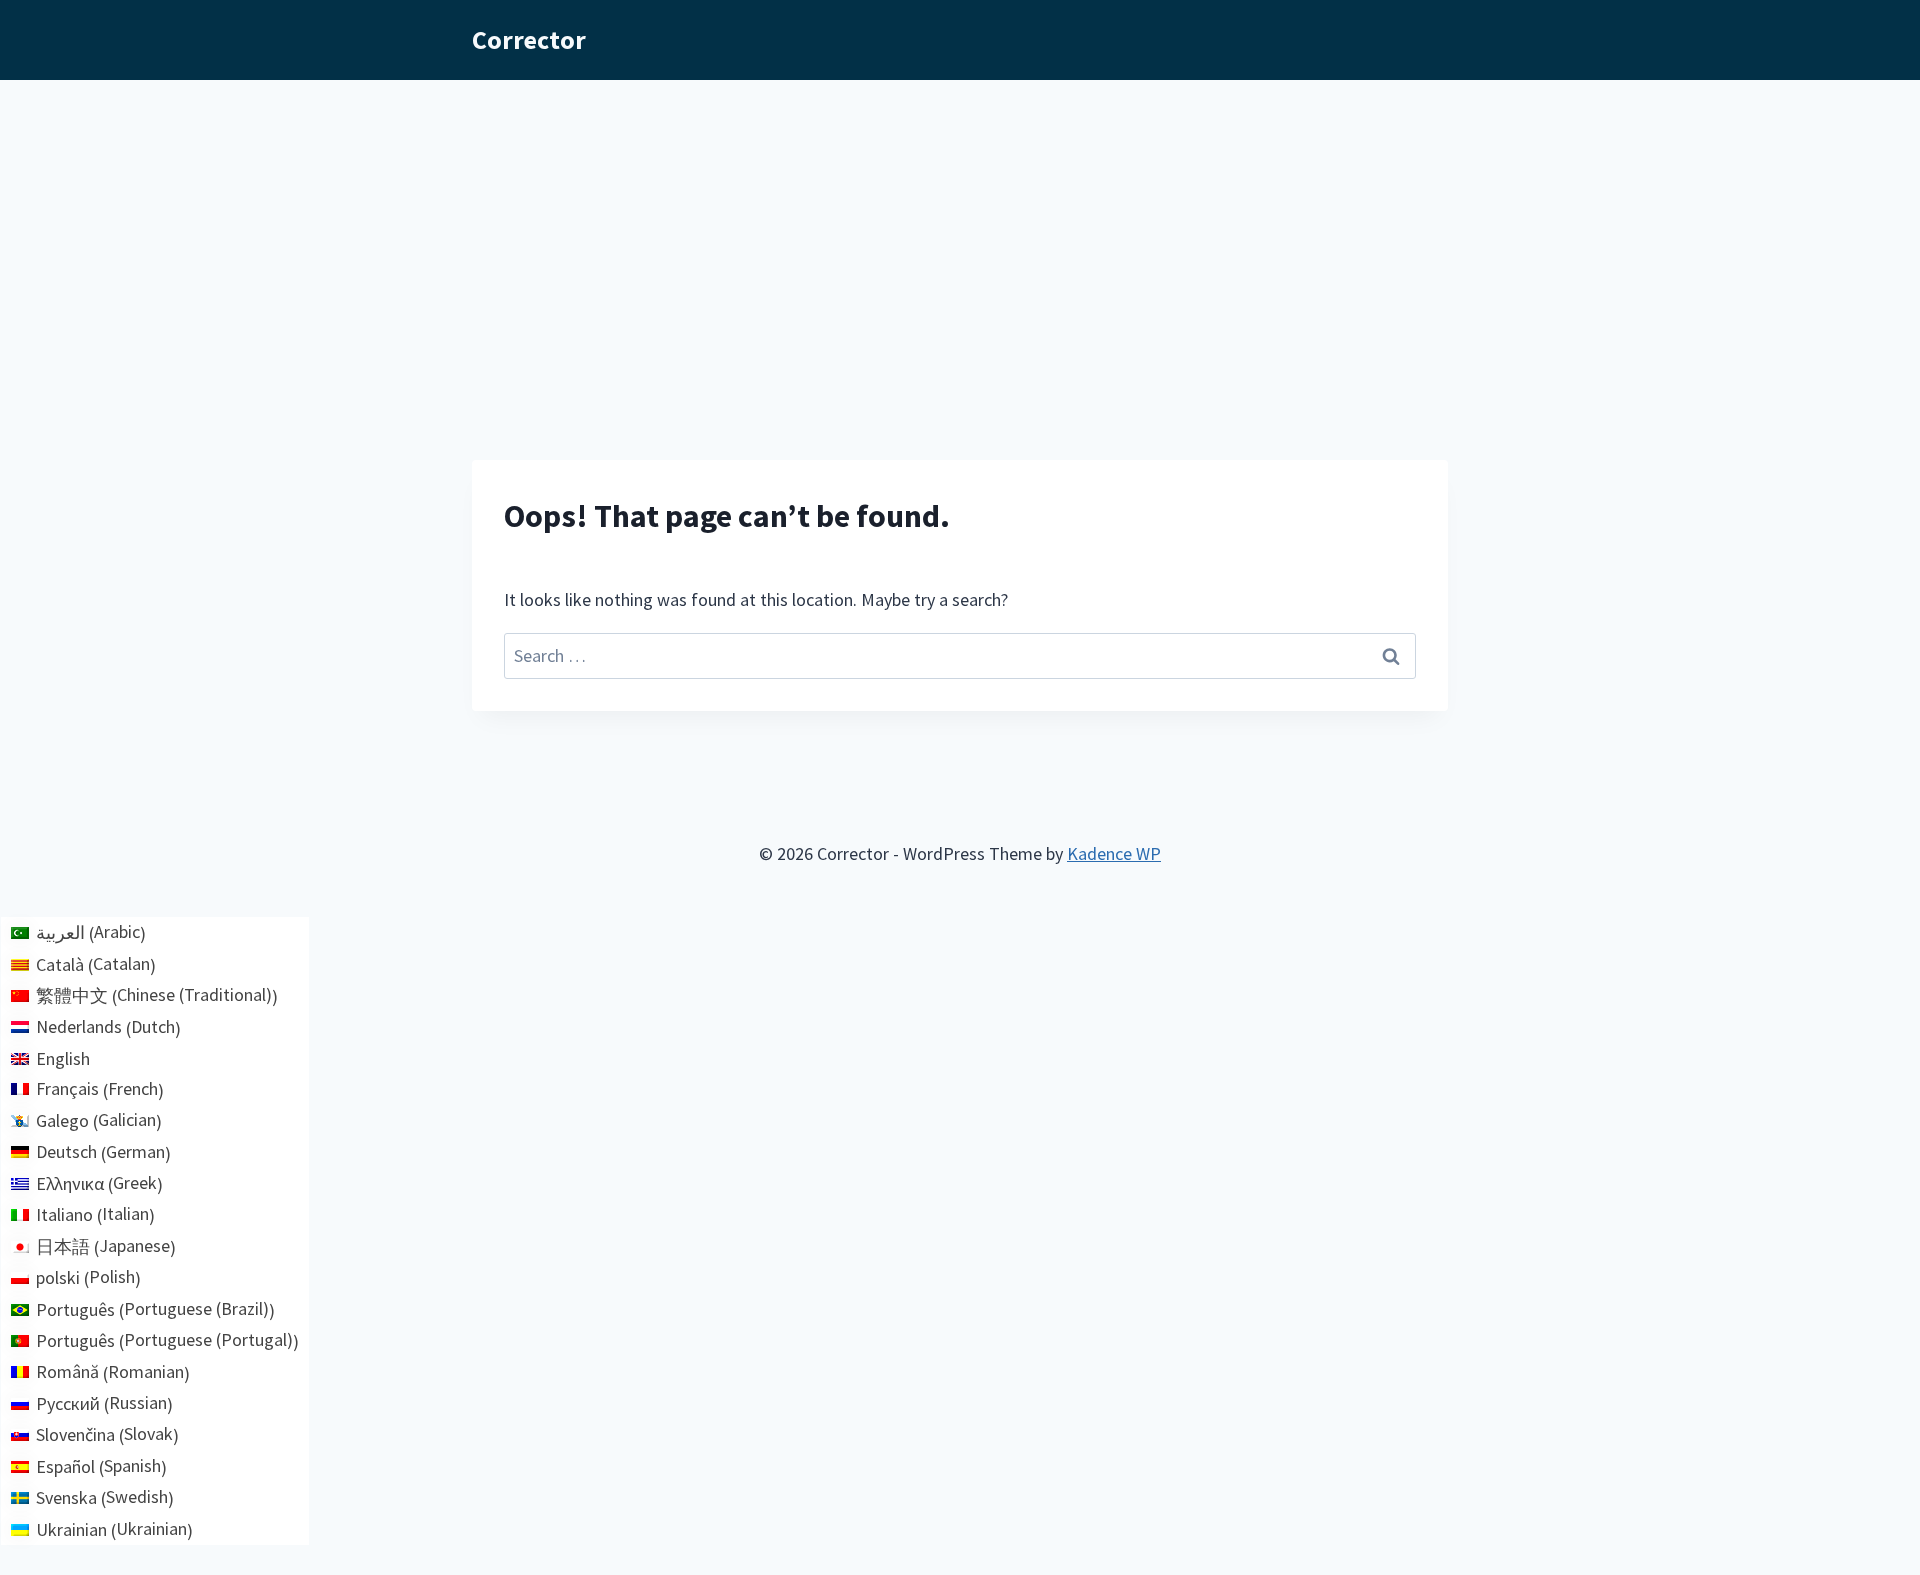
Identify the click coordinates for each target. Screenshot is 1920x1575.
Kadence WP (1114, 853)
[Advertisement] (960, 230)
